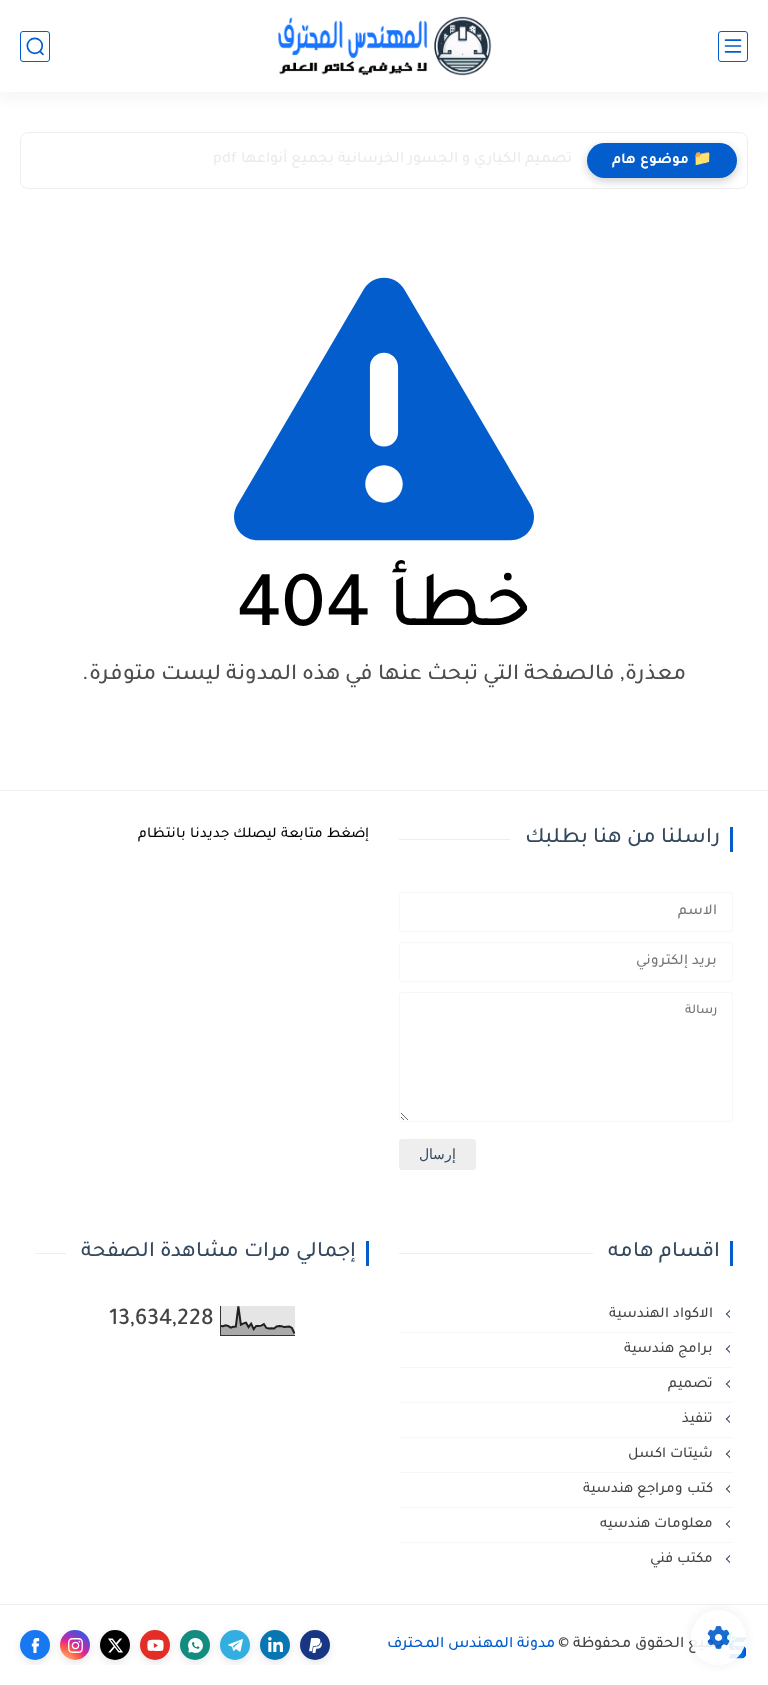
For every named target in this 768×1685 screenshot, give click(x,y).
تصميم (692, 1384)
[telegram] (235, 1645)
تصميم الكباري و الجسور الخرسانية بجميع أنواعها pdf (392, 160)
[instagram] (75, 1645)
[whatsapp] (195, 1645)
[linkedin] (275, 1645)
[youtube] (155, 1645)
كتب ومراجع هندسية (650, 1489)
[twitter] (115, 1645)
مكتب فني (683, 1559)
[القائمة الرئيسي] (733, 46)
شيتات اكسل (672, 1454)
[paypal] (315, 1645)
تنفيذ (699, 1419)
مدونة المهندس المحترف (471, 1645)
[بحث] (35, 46)
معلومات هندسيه (658, 1524)
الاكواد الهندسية (663, 1314)
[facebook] (35, 1645)
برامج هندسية (670, 1349)
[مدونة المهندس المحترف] (384, 46)
